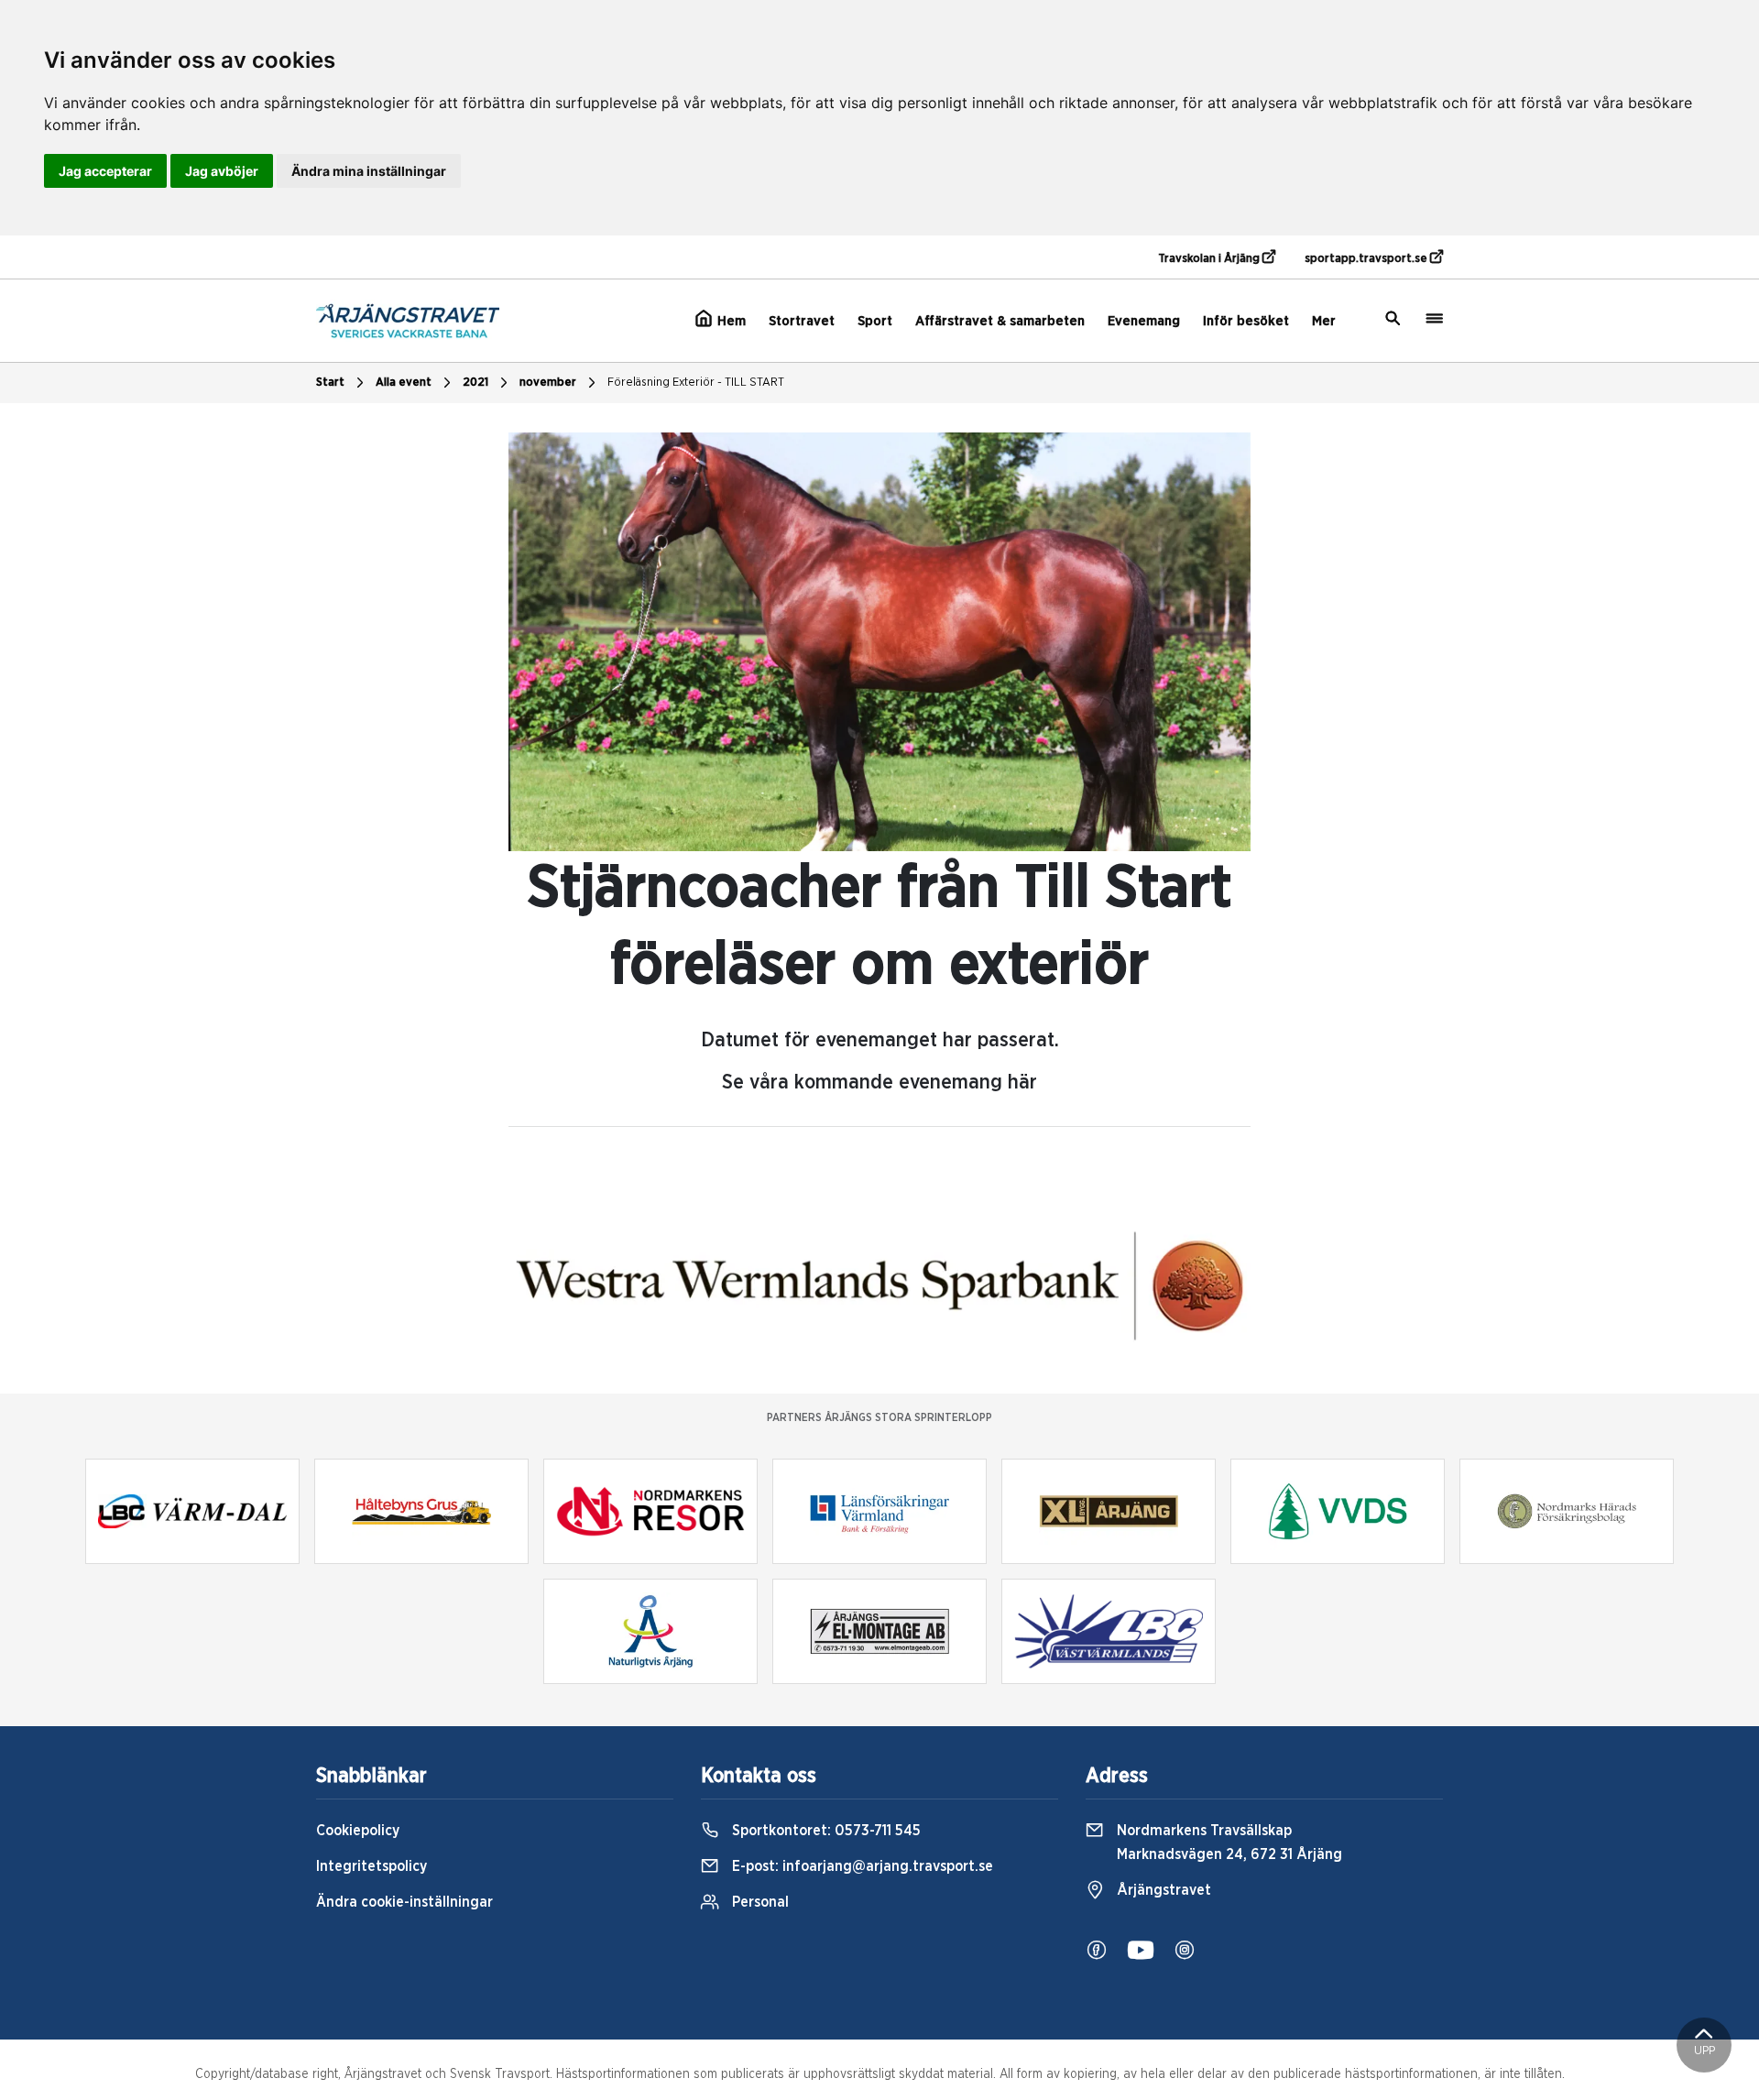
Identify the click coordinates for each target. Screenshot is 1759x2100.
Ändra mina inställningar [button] (369, 171)
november (548, 383)
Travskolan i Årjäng (1210, 259)
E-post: (861, 1866)
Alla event (404, 383)
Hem (730, 321)
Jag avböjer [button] (222, 171)
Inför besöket (1246, 321)
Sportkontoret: (825, 1831)
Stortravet (802, 321)
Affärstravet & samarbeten (1000, 321)
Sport (875, 321)
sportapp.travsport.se (1367, 259)
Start (330, 383)
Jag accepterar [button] (105, 171)
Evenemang (1144, 321)
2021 (475, 383)
